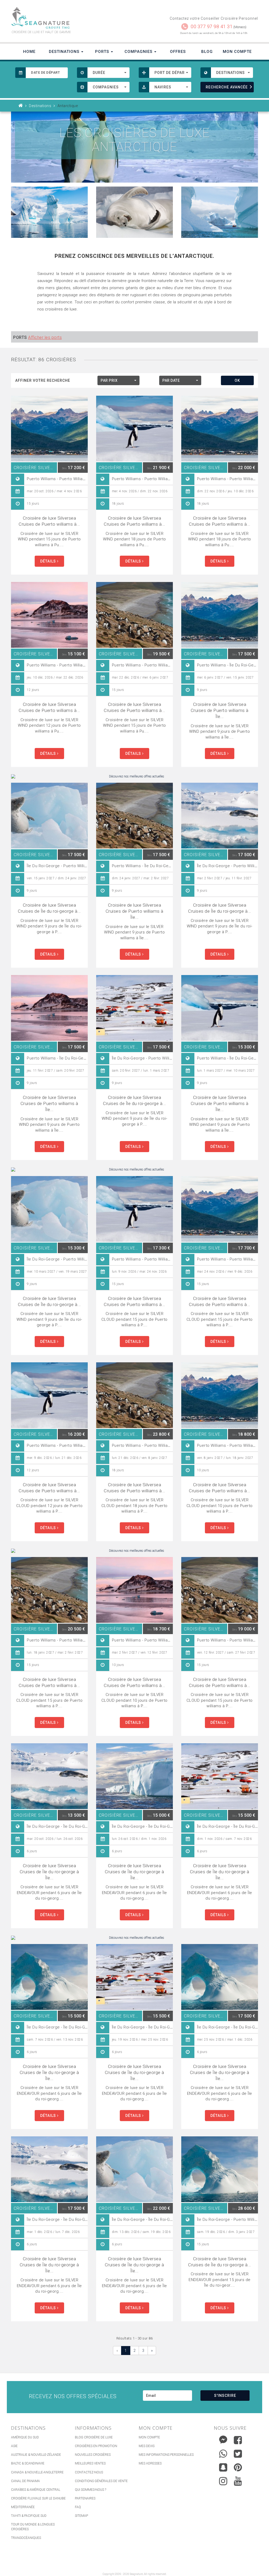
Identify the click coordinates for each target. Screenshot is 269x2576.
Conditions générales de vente (101, 2481)
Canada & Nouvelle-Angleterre (37, 2472)
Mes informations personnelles (166, 2455)
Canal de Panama (25, 2481)
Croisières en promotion (96, 2446)
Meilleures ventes (90, 2463)
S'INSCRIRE (225, 2396)
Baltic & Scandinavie (28, 2463)
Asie (14, 2446)
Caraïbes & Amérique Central (36, 2490)
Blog (207, 52)
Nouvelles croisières (93, 2455)
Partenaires (85, 2498)
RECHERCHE (227, 87)
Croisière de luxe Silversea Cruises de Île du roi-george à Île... (49, 1872)
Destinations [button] (65, 52)
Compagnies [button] (139, 52)
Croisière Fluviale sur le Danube (38, 2498)
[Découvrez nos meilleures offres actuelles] (134, 777)
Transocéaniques (26, 2538)
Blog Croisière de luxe (94, 2437)
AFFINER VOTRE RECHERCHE (43, 380)
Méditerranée (23, 2507)
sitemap (81, 2516)
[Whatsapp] (223, 2452)
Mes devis (147, 2446)
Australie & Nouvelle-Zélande (36, 2455)
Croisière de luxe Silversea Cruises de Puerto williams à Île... (220, 710)
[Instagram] (223, 2480)
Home (29, 52)
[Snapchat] (223, 2466)
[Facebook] (238, 2440)
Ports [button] (103, 52)
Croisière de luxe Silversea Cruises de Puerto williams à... (49, 521)
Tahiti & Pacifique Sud (29, 2516)
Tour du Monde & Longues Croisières (33, 2527)
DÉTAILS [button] (49, 561)
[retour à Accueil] (21, 106)
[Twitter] (238, 2454)
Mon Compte (237, 52)
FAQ (78, 2507)
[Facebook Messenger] (223, 2439)
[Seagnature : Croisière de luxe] (71, 18)
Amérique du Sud (25, 2437)
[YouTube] (238, 2481)
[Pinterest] (238, 2467)
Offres (178, 52)
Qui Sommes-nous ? (90, 2490)
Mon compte (149, 2437)
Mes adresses (150, 2463)
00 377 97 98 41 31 (212, 26)
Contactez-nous (89, 2472)
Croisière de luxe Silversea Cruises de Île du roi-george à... (49, 908)
